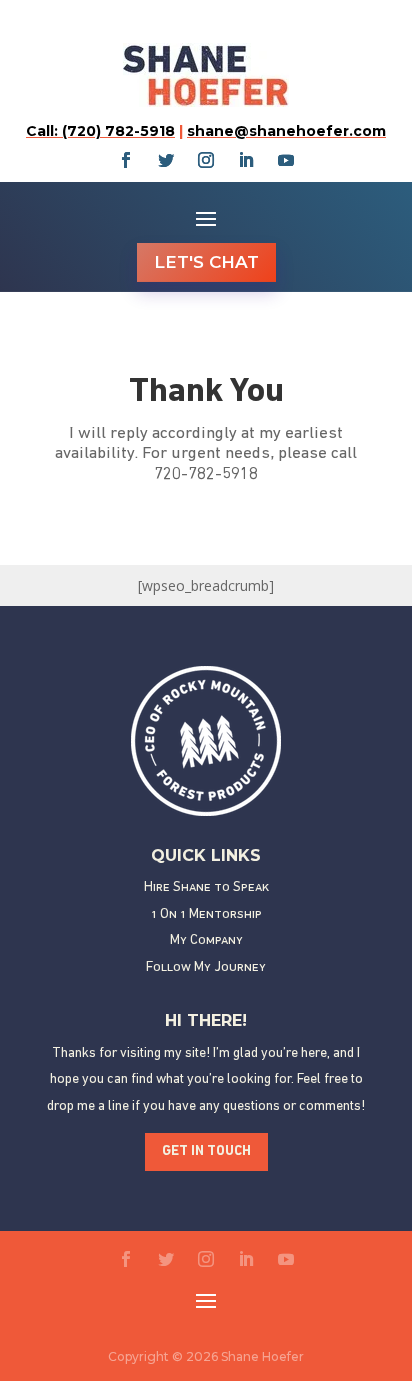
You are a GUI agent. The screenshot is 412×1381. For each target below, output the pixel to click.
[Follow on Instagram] (206, 160)
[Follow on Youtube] (286, 160)
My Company (206, 940)
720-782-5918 (206, 474)
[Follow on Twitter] (166, 160)
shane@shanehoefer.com (286, 131)
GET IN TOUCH (206, 1151)
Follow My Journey (206, 967)
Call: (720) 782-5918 (100, 131)
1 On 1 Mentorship (206, 914)
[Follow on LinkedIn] (246, 160)
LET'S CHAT (206, 262)
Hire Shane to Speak (206, 887)
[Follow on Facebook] (126, 160)
